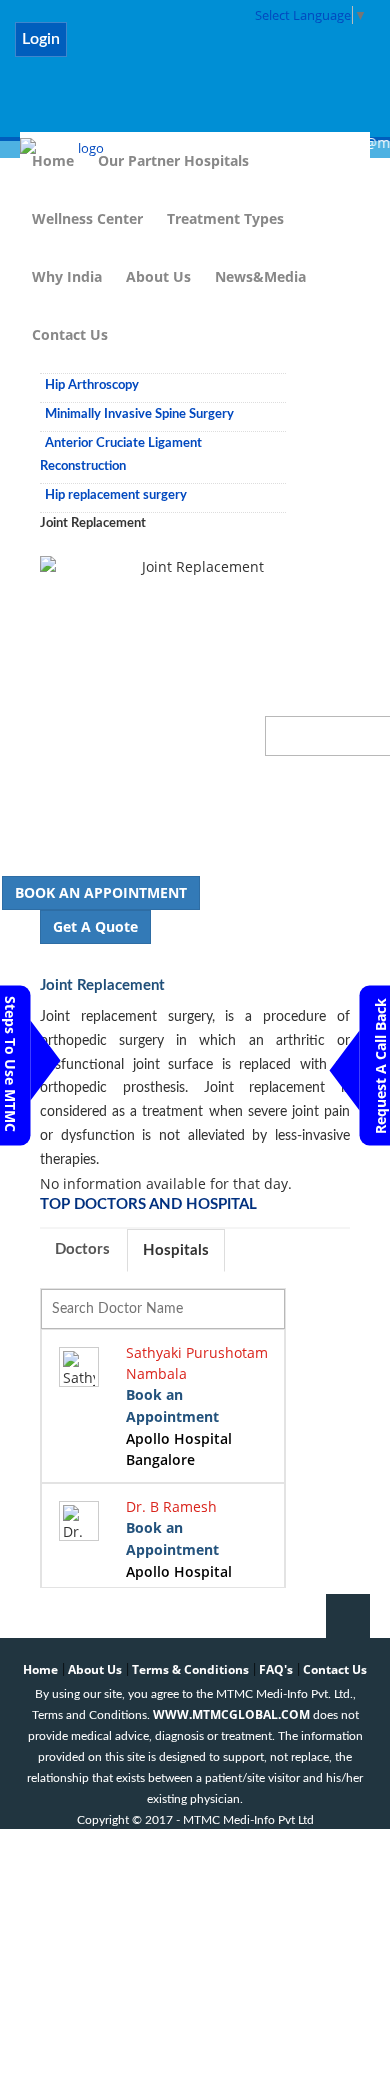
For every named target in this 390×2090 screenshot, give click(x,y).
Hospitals (176, 1250)
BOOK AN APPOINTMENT (101, 892)
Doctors (82, 1249)
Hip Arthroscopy (92, 385)
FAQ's (276, 1669)
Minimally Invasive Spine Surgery (139, 414)
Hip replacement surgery (116, 495)
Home (40, 1669)
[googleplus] (306, 51)
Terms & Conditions (190, 1669)
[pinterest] (254, 51)
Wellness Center (87, 218)
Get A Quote (95, 926)
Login (41, 39)
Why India (67, 276)
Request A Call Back (380, 1066)
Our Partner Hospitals (173, 160)
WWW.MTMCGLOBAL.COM (231, 1714)
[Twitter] (150, 51)
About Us (158, 276)
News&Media (260, 276)
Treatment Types (225, 218)
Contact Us (70, 334)
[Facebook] (98, 51)
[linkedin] (202, 51)
